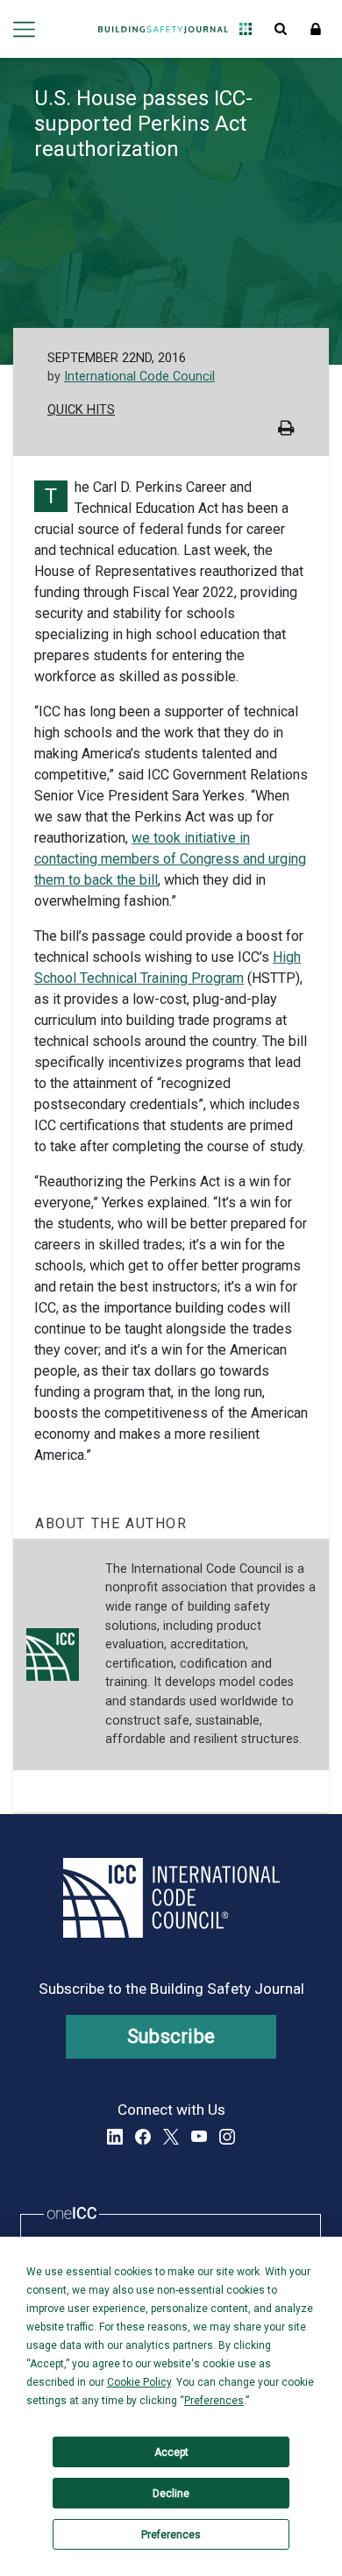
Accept (171, 2452)
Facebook (143, 2137)
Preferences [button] (214, 2401)
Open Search (281, 29)
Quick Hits (81, 410)
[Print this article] (286, 430)
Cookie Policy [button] (139, 2382)
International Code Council (139, 377)
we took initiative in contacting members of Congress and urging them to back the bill (170, 859)
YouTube (199, 2137)
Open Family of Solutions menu (246, 29)
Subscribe (171, 2036)
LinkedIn (115, 2137)
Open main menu (24, 29)
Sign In (316, 29)
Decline (171, 2494)
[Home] (163, 29)
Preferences (171, 2535)
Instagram (227, 2137)
